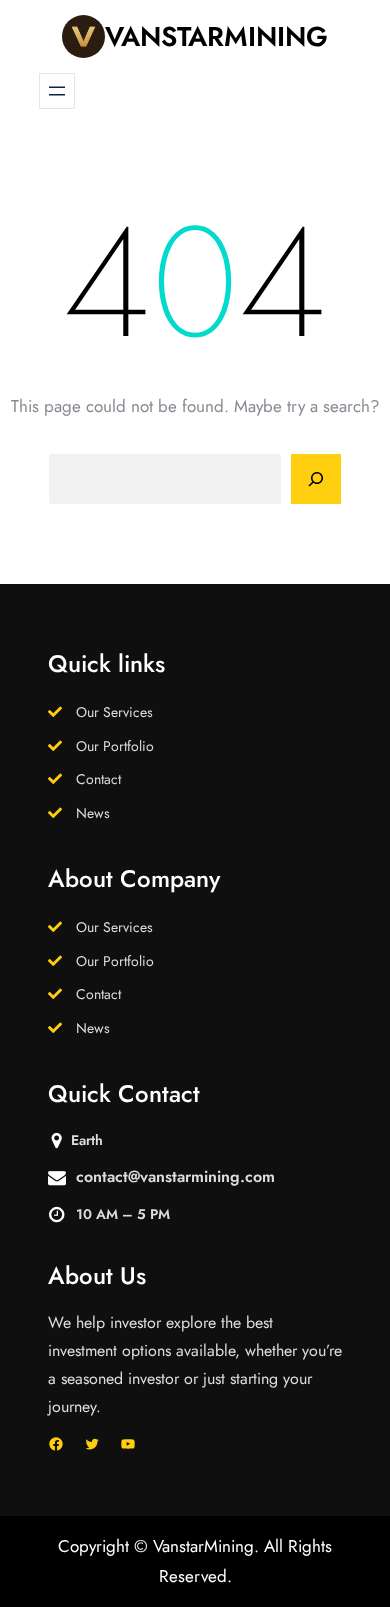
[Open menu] (57, 91)
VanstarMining (216, 36)
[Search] (316, 479)
